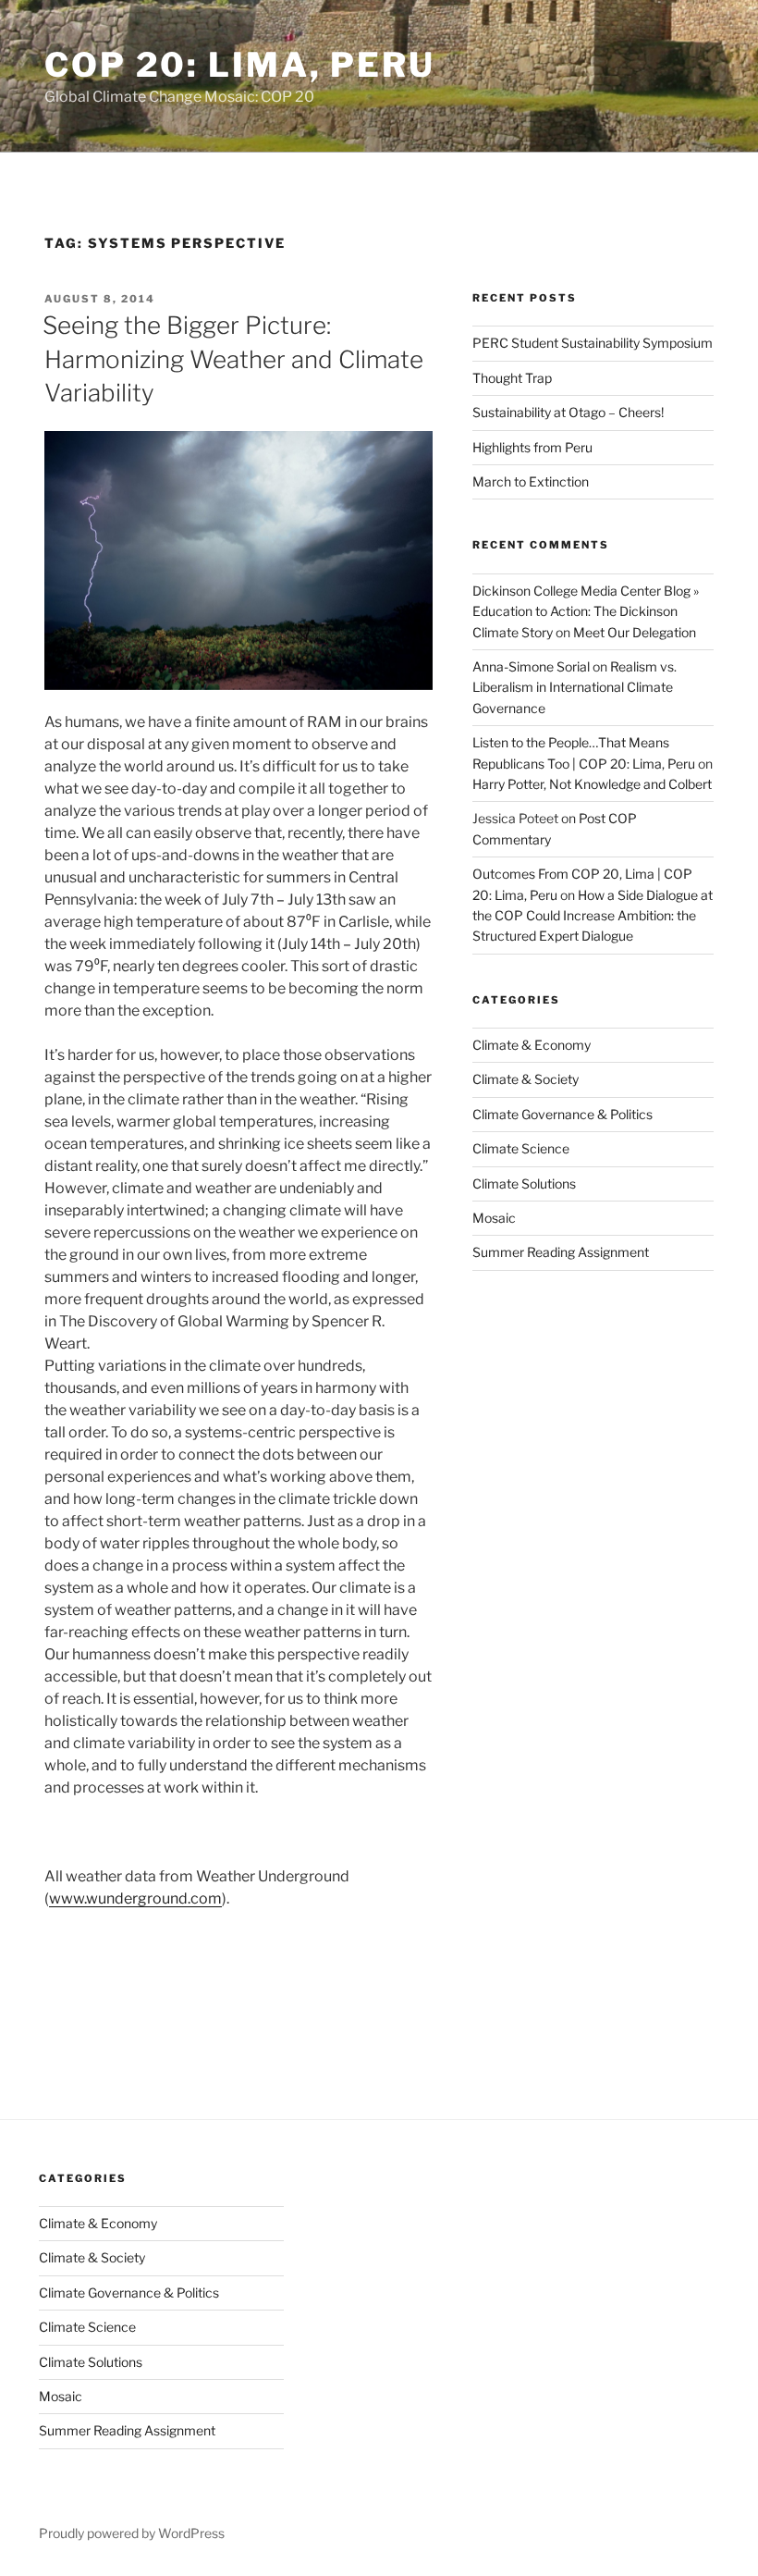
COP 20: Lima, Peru (240, 65)
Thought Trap (512, 378)
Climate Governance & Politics (562, 1114)
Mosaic (494, 1218)
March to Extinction (531, 481)
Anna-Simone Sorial (531, 666)
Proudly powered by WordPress (132, 2533)
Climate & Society (526, 1079)
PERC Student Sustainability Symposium (593, 343)
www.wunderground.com (135, 1898)
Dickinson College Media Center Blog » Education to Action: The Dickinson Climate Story (586, 611)
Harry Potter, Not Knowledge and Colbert (592, 784)
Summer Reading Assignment (561, 1252)
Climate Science (521, 1148)
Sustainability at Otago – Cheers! (568, 412)
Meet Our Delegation (635, 632)
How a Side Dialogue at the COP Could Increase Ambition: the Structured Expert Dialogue (593, 916)
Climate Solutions (524, 1183)
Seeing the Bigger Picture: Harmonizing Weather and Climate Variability (233, 359)
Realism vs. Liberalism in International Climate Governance (575, 687)
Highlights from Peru (532, 447)
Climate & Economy (532, 1045)
